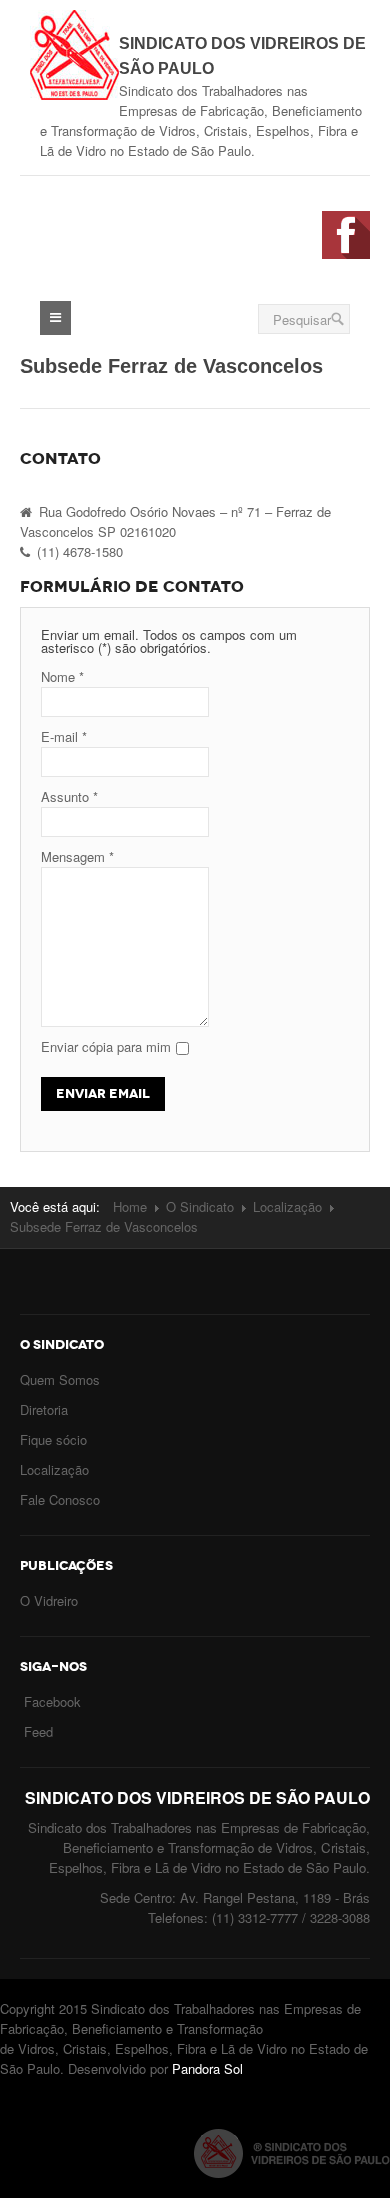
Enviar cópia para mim (106, 1046)
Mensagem (77, 856)
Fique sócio (53, 1439)
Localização (287, 1206)
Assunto (69, 796)
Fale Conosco (60, 1499)
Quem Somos (60, 1379)
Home (130, 1206)
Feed (38, 1731)
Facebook (52, 1701)
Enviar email (103, 1093)
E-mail (64, 736)
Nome (62, 676)
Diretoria (44, 1409)
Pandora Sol (207, 2068)
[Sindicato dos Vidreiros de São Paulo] (74, 50)
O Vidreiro (49, 1600)
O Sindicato (200, 1206)
